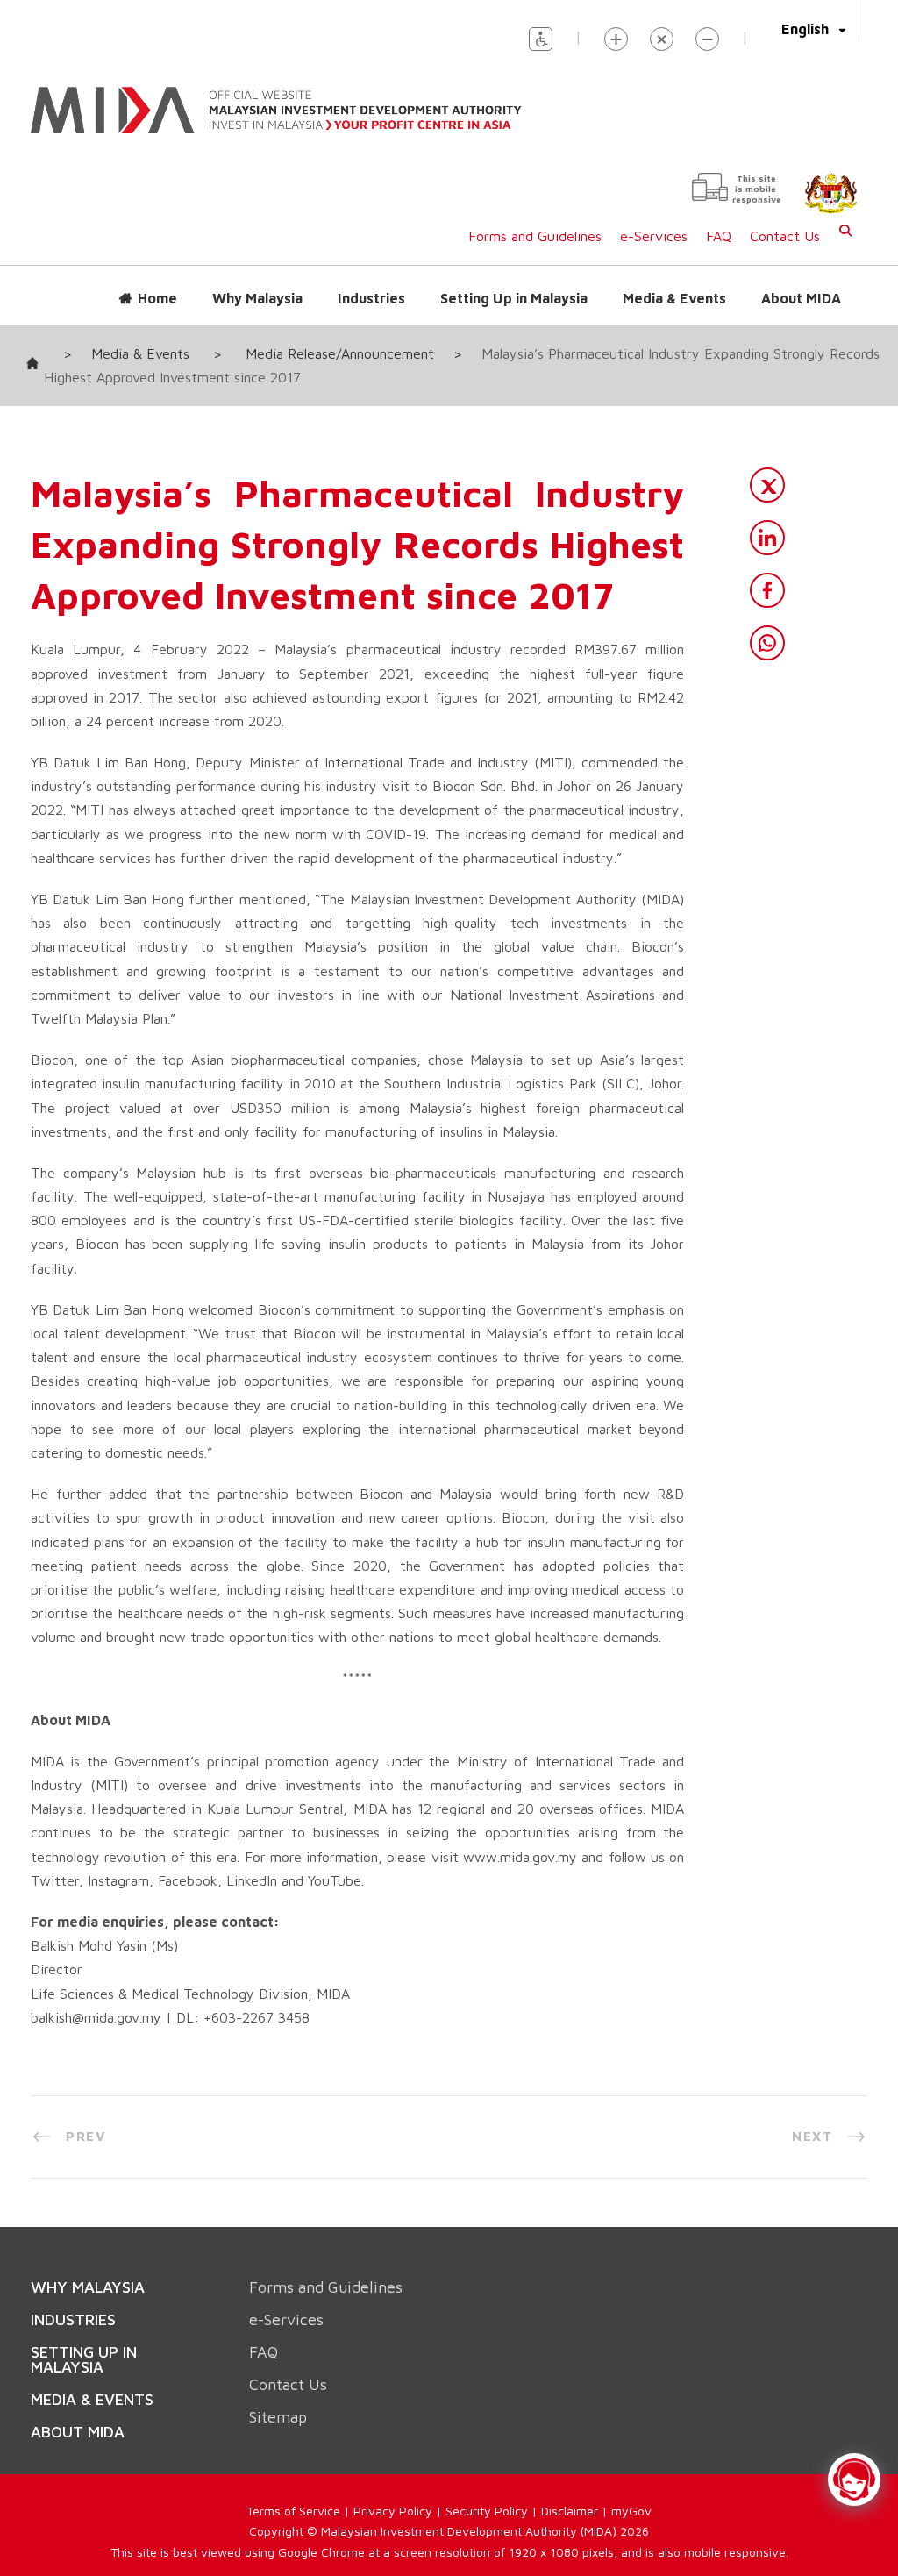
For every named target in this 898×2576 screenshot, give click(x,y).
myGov (631, 2493)
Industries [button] (371, 281)
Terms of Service (293, 2493)
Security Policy (487, 2493)
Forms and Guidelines (535, 218)
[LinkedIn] (767, 520)
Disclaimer (570, 2493)
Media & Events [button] (674, 281)
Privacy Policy (393, 2493)
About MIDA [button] (801, 281)
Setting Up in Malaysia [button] (514, 281)
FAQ (719, 218)
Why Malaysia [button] (257, 281)
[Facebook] (767, 573)
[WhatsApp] (767, 625)
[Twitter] (767, 467)
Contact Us (785, 218)
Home (157, 281)
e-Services (654, 218)
